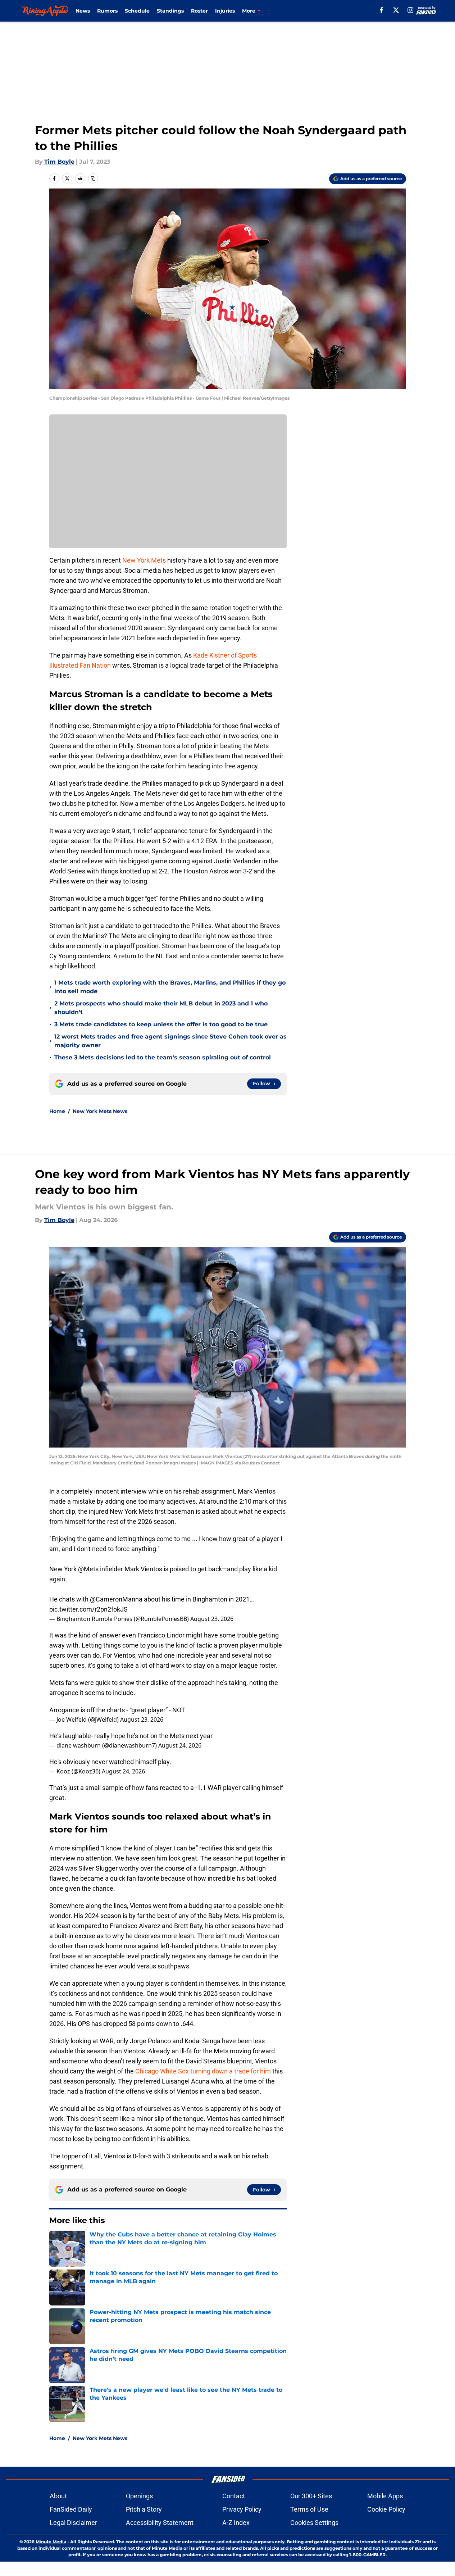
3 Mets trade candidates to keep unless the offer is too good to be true (161, 1024)
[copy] (93, 178)
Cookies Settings (314, 2523)
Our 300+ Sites (311, 2496)
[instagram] (410, 10)
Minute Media (51, 2542)
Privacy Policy (242, 2509)
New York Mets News (100, 1111)
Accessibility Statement (160, 2523)
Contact (234, 2496)
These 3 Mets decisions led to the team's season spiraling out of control (163, 1057)
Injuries (225, 11)
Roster (199, 11)
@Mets (88, 1569)
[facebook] (381, 10)
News (83, 11)
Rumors (107, 11)
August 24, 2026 (180, 1745)
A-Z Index (236, 2523)
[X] (396, 10)
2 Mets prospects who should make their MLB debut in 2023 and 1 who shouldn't (161, 1008)
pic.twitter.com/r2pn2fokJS (88, 1609)
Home (57, 1111)
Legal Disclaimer (73, 2523)
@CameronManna (116, 1599)
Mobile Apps (385, 2496)
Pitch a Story (144, 2509)
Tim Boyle (59, 162)
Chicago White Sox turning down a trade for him (203, 2071)
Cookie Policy (386, 2509)
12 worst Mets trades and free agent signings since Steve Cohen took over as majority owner (170, 1041)
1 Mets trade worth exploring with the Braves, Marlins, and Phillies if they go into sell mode (170, 987)
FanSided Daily (71, 2509)
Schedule (137, 11)
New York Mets (144, 560)
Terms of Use (309, 2509)
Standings (170, 11)
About (58, 2496)
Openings (139, 2496)
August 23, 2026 (212, 1619)
